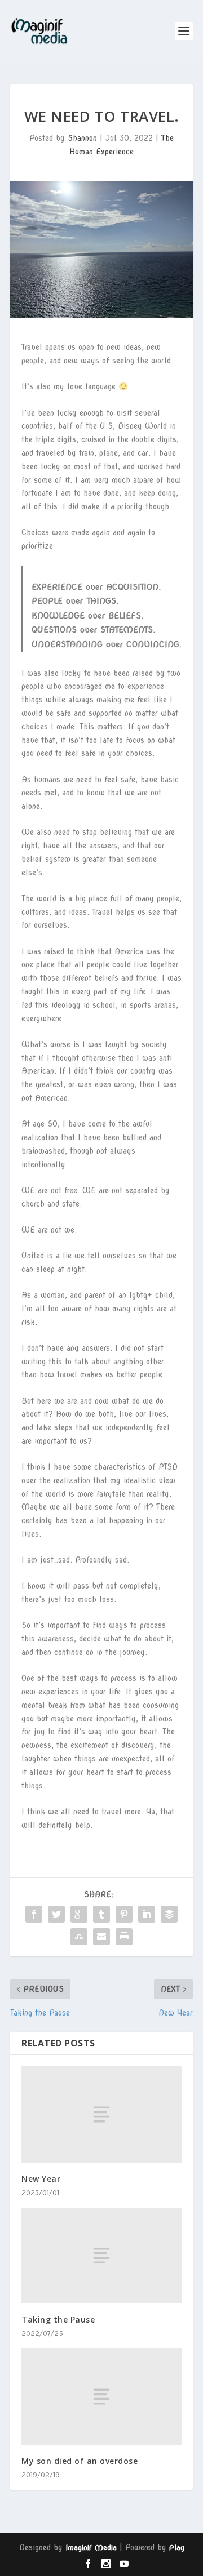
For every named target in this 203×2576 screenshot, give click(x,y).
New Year (41, 2179)
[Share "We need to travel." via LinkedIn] (147, 1914)
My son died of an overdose (80, 2461)
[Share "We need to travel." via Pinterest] (124, 1914)
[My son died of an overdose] (101, 2396)
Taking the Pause (58, 2319)
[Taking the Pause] (101, 2255)
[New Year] (101, 2114)
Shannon (82, 138)
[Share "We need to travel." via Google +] (79, 1914)
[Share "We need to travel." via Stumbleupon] (79, 1937)
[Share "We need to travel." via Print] (124, 1937)
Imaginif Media (91, 2548)
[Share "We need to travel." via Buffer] (169, 1914)
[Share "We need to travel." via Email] (101, 1937)
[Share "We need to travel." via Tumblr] (101, 1914)
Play (177, 2548)
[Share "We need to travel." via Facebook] (34, 1914)
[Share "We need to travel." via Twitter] (56, 1914)
